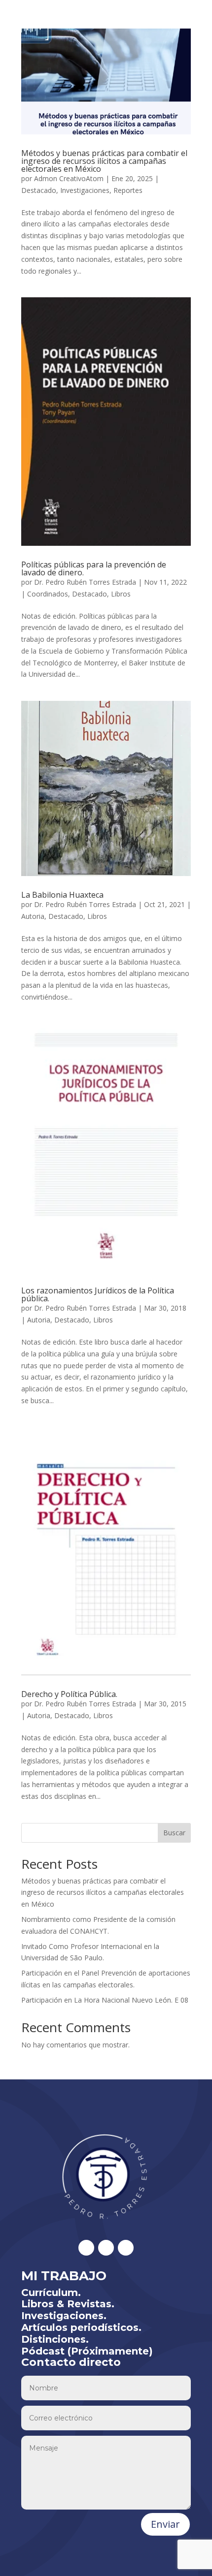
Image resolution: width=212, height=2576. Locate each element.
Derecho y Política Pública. (69, 1694)
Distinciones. (55, 2339)
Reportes (128, 190)
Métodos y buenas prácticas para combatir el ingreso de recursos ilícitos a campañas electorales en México (104, 161)
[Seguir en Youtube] (126, 2248)
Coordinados (48, 594)
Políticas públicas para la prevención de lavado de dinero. (94, 568)
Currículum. (51, 2293)
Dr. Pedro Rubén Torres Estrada (85, 582)
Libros (121, 594)
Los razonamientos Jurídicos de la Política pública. (98, 1294)
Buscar (174, 1833)
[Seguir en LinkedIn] (106, 2248)
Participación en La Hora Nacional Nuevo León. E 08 (105, 2000)
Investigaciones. (64, 2316)
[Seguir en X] (86, 2248)
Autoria (33, 916)
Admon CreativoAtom (69, 178)
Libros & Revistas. (68, 2304)
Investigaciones (85, 190)
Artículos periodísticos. (81, 2327)
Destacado (39, 190)
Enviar (165, 2524)
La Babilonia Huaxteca (62, 895)
